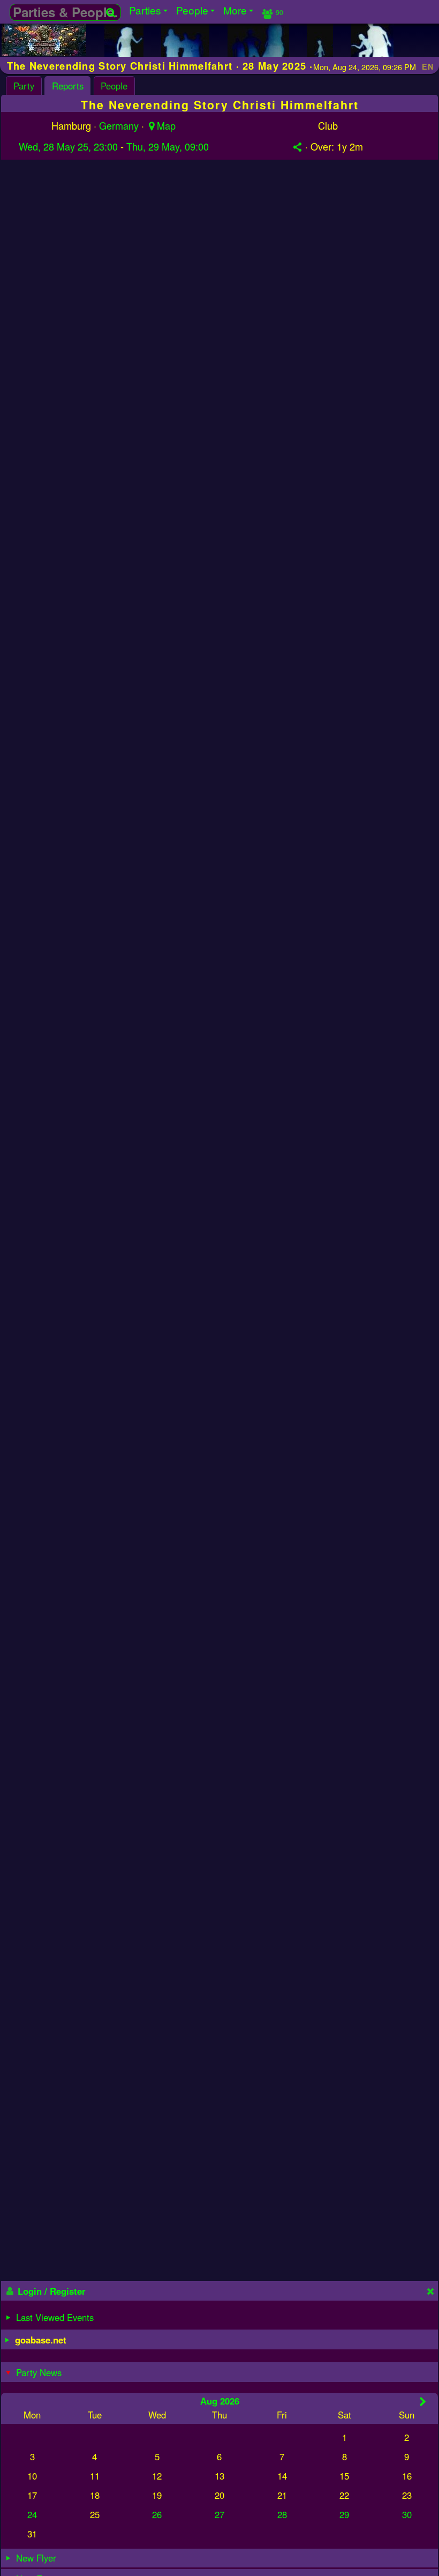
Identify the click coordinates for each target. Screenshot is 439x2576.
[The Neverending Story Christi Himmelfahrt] (44, 52)
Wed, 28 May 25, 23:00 (68, 146)
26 (157, 2514)
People (114, 86)
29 (344, 2514)
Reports (68, 86)
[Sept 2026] (423, 2401)
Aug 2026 (220, 2401)
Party (24, 86)
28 (282, 2514)
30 (407, 2514)
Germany (119, 125)
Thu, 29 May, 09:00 (168, 146)
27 (219, 2514)
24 (32, 2514)
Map (166, 125)
